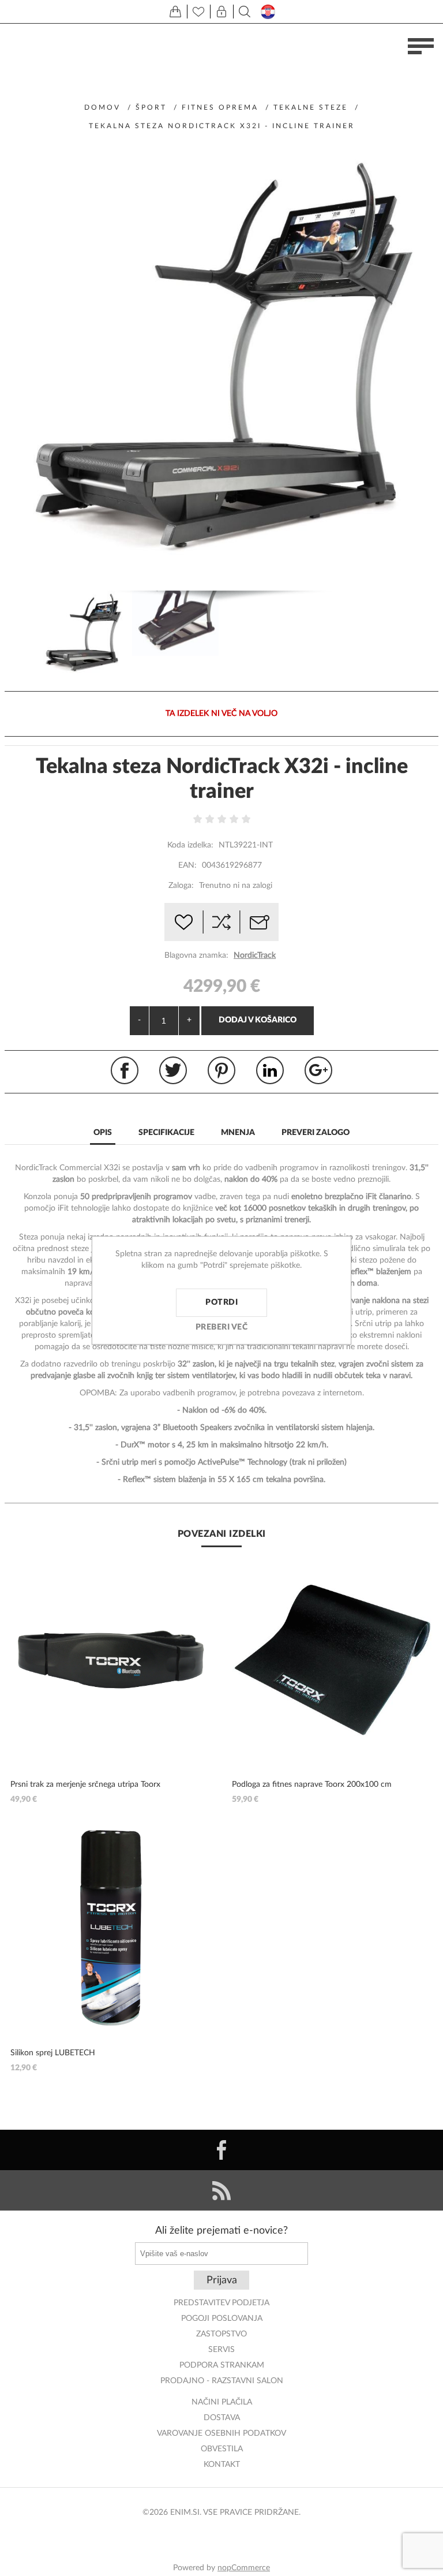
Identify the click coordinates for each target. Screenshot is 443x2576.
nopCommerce (244, 2568)
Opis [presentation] (103, 1133)
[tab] (103, 1134)
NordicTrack (255, 955)
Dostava (222, 2418)
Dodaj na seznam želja (183, 922)
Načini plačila (222, 2402)
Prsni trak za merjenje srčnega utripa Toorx (85, 1784)
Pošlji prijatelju (260, 922)
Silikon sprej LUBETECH (53, 2053)
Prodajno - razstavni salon (222, 2381)
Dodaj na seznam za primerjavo (221, 922)
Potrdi (221, 1302)
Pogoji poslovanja (222, 2319)
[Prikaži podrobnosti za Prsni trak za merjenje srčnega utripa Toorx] (111, 1660)
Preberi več (222, 1327)
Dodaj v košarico (258, 1020)
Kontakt (222, 2465)
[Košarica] (175, 12)
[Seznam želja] (198, 12)
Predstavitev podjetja (221, 2303)
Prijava (222, 2280)
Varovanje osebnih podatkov (221, 2433)
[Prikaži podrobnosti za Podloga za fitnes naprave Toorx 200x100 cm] (333, 1660)
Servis (221, 2350)
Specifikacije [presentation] (166, 1133)
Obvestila (222, 2449)
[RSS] (221, 2190)
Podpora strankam (222, 2365)
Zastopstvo (221, 2334)
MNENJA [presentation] (238, 1133)
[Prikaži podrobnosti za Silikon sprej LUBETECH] (111, 1928)
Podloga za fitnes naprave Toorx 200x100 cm (312, 1784)
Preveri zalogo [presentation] (316, 1133)
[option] (83, 635)
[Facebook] (221, 2150)
